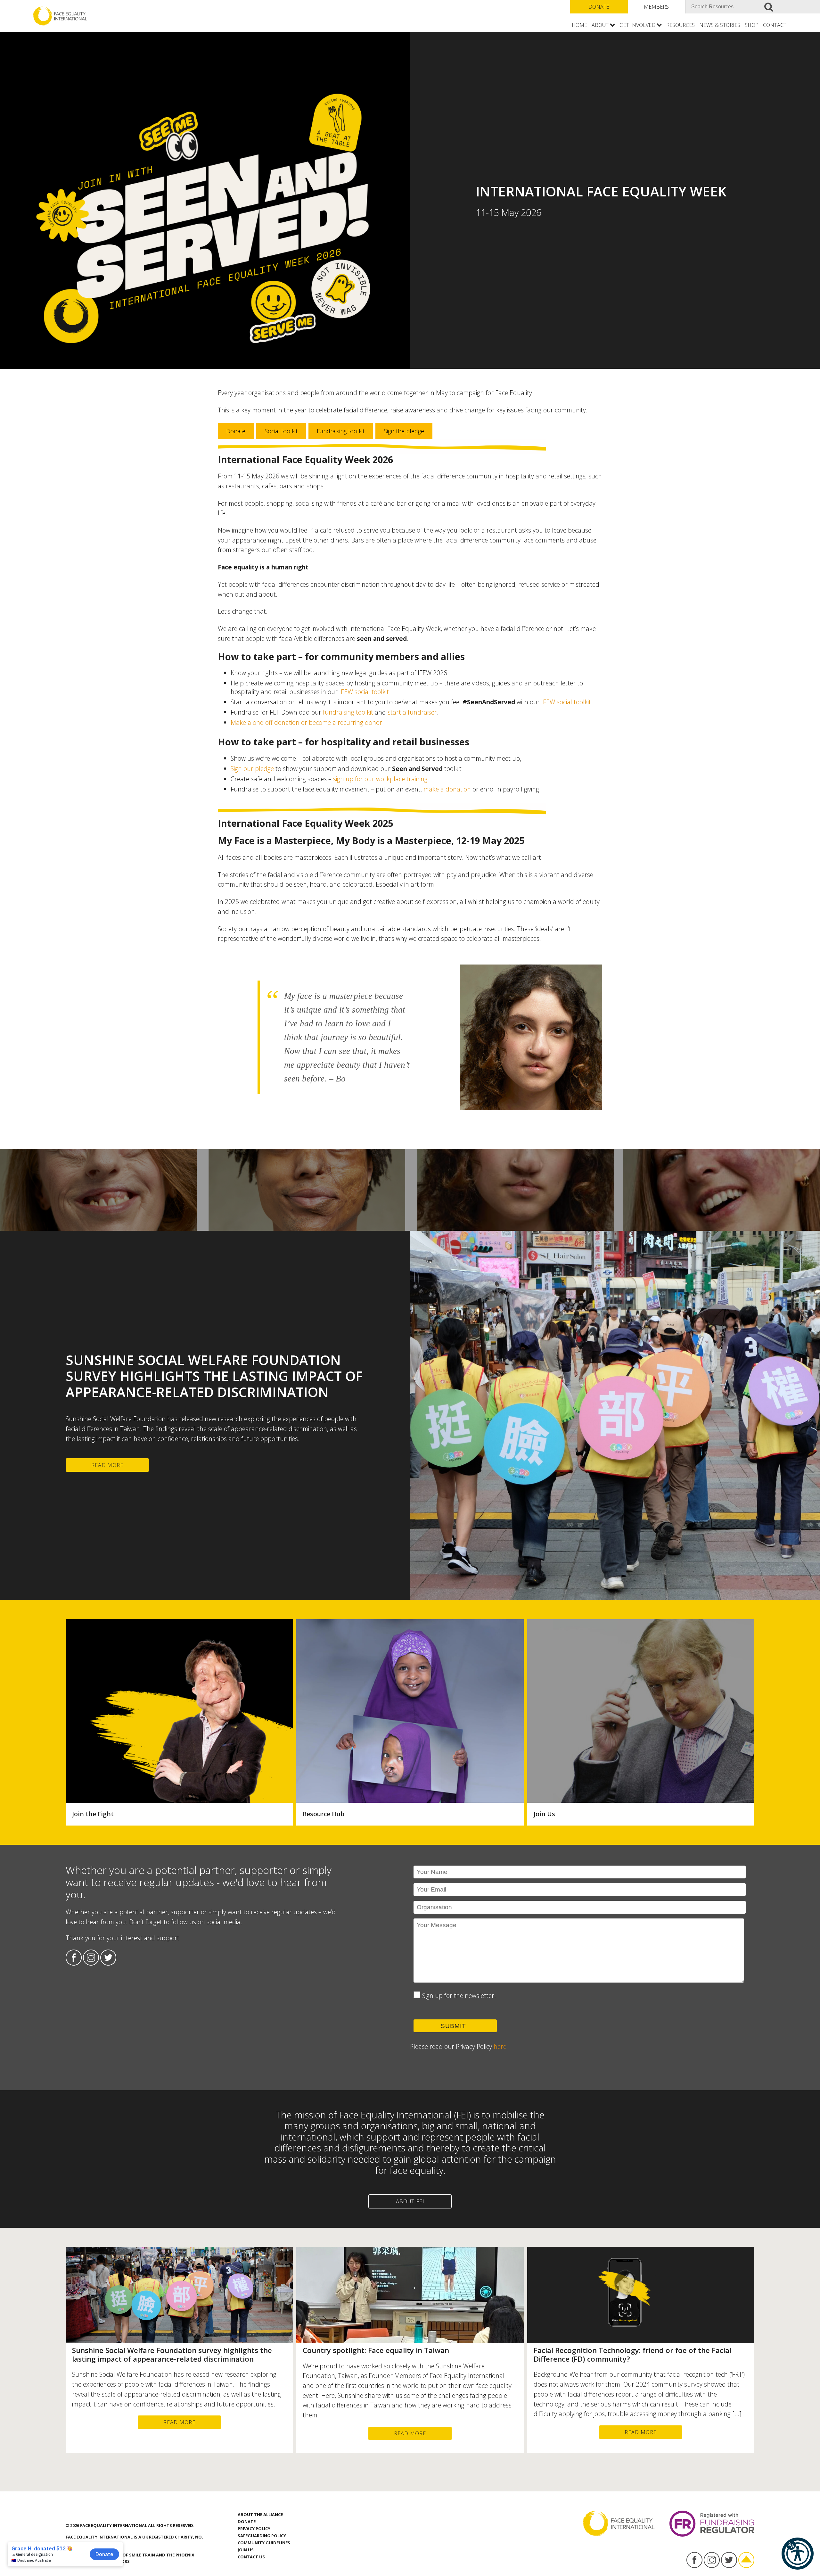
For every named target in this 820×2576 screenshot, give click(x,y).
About (600, 25)
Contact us (251, 2557)
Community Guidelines (264, 2543)
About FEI (410, 2201)
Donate (599, 7)
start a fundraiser (412, 712)
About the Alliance (260, 2514)
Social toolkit (281, 431)
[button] (798, 2554)
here (500, 2046)
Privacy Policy (254, 2529)
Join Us (246, 2550)
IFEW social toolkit (364, 692)
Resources (681, 25)
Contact (775, 25)
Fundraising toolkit (341, 431)
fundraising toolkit (348, 712)
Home (579, 25)
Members (656, 7)
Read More (107, 1465)
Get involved (637, 25)
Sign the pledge (404, 431)
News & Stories (720, 25)
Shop (752, 25)
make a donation (447, 789)
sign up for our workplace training (380, 779)
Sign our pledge (252, 769)
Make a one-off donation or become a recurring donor (306, 722)
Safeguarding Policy (262, 2536)
